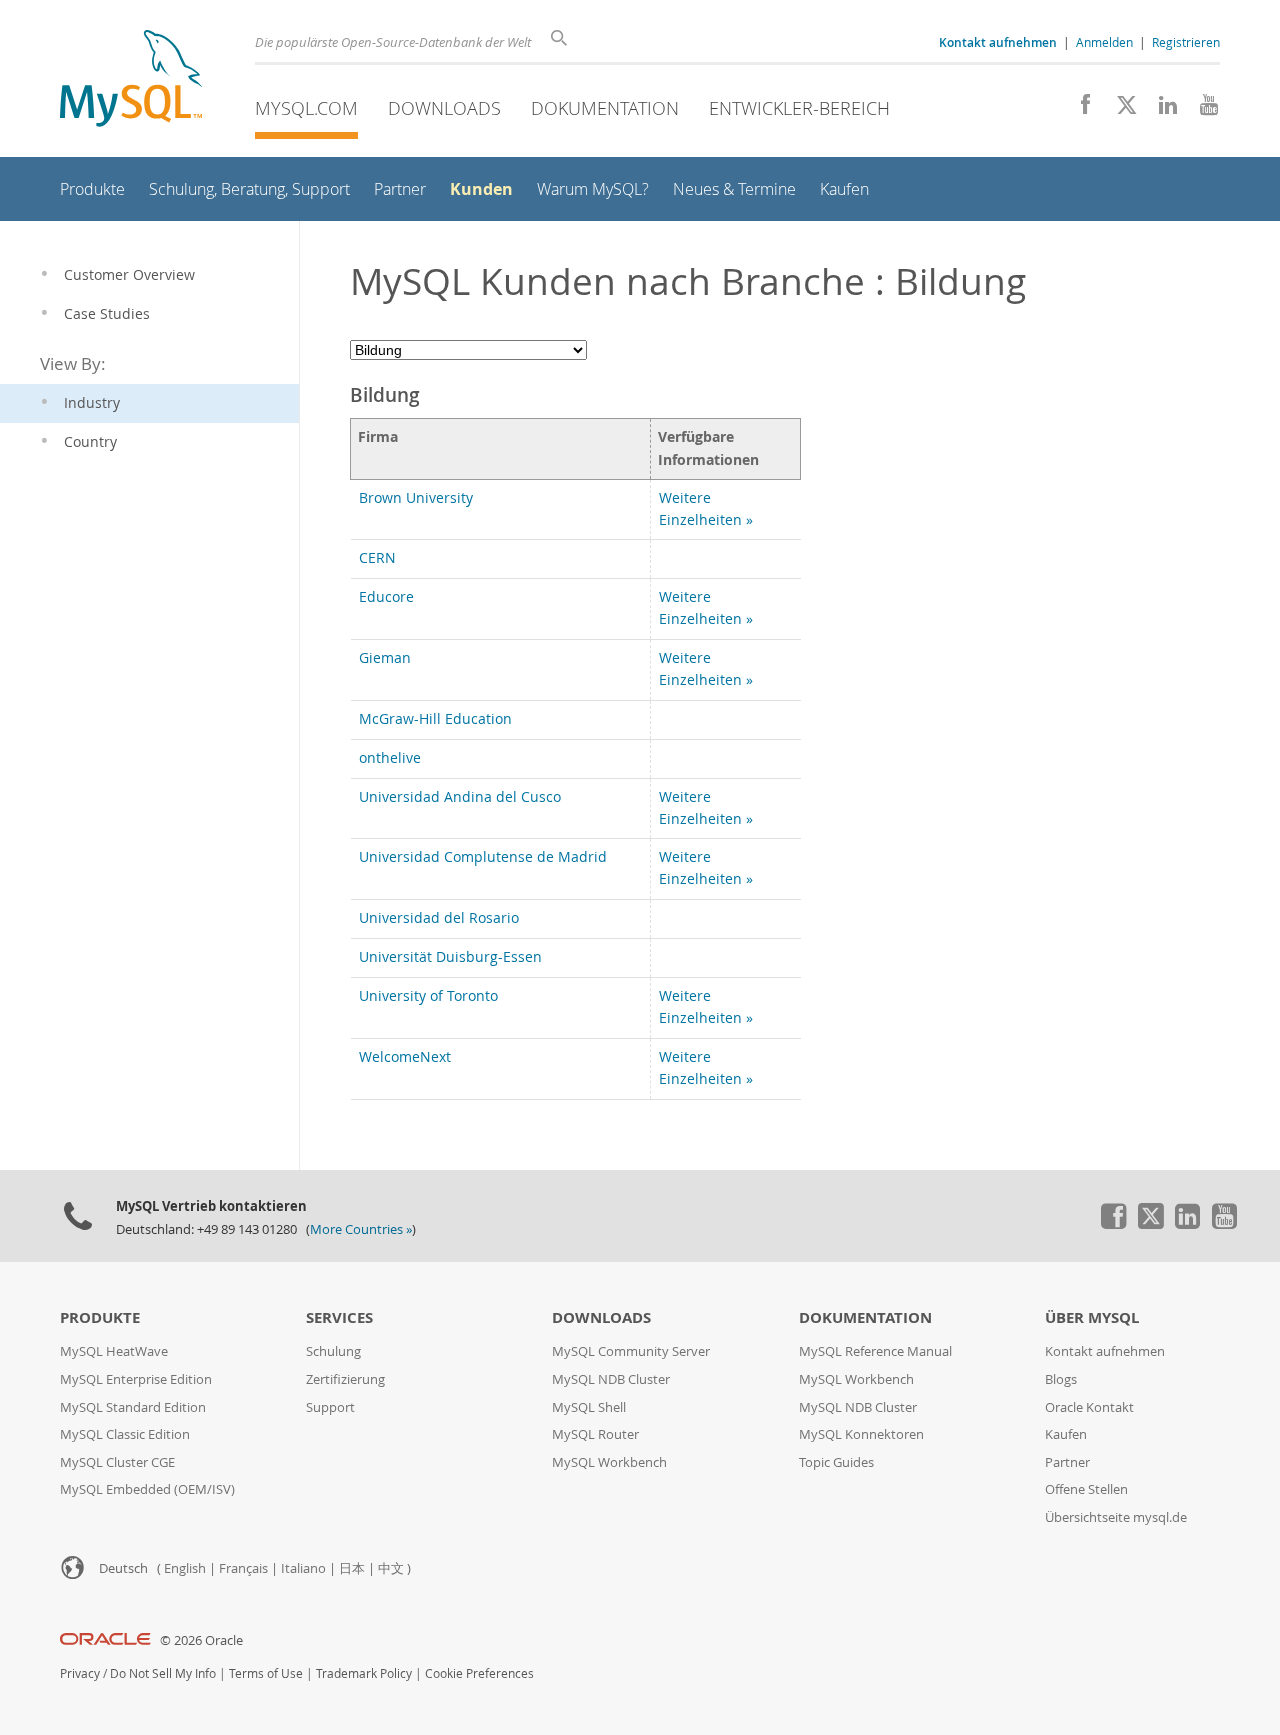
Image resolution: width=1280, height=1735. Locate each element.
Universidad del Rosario (439, 918)
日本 (352, 1568)
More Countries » (361, 1229)
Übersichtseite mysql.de (1116, 1517)
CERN (377, 558)
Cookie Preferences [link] (479, 1673)
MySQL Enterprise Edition (136, 1379)
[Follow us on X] (1119, 110)
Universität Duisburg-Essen (450, 957)
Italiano (303, 1568)
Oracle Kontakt (1089, 1407)
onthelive (390, 758)
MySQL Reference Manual (875, 1351)
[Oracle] (105, 1640)
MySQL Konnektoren (861, 1434)
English (185, 1568)
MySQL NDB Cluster (611, 1379)
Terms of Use (266, 1673)
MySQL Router (595, 1434)
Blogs (1061, 1379)
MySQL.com (306, 108)
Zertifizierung (345, 1379)
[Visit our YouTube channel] (1201, 110)
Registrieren (1186, 42)
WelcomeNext (405, 1057)
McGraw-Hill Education (435, 719)
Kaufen (1066, 1434)
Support (330, 1407)
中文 (391, 1568)
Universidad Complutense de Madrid (483, 857)
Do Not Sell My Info (163, 1673)
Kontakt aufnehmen (1105, 1351)
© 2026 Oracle (201, 1640)
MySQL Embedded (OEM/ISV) (147, 1489)
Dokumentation (605, 108)
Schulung (333, 1351)
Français (243, 1568)
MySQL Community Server (631, 1351)
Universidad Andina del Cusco (460, 797)
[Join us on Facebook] (1078, 110)
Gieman (385, 658)
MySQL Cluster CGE (117, 1462)
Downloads (444, 108)
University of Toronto (428, 996)
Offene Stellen (1086, 1489)
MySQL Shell (589, 1407)
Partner (1067, 1462)
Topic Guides (836, 1462)
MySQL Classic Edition (125, 1434)
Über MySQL (1092, 1317)
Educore (386, 597)
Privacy (80, 1673)
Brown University (416, 498)
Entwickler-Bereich (799, 108)
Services (339, 1317)
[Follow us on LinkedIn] (1160, 110)
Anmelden (1104, 42)
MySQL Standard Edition (133, 1407)
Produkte (100, 1317)
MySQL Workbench (609, 1462)
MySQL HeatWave (114, 1351)
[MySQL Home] (131, 80)
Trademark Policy (364, 1673)
